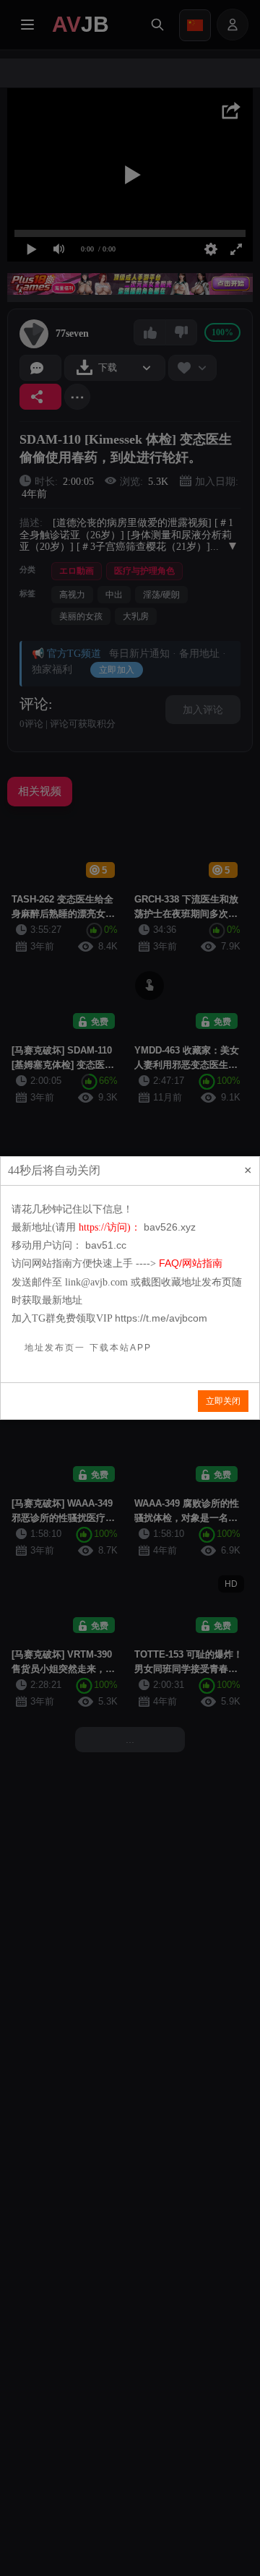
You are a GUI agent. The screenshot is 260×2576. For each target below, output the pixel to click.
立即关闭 (223, 1401)
